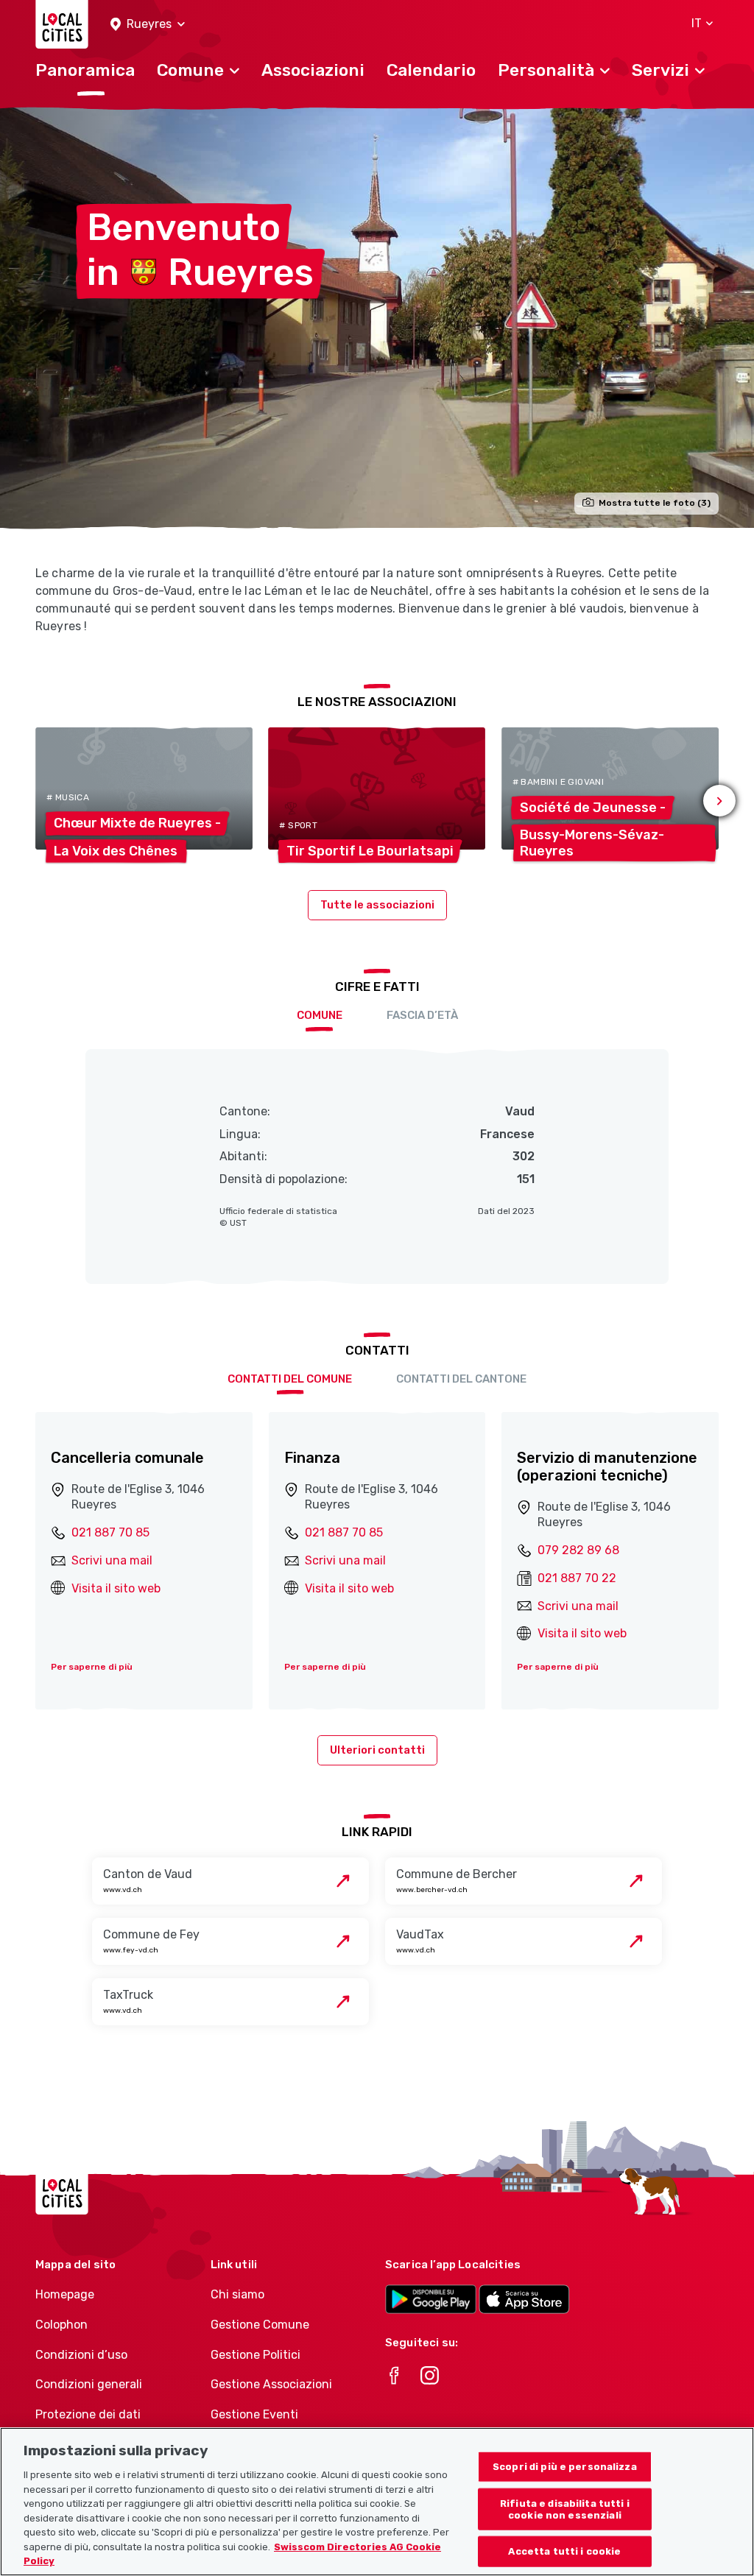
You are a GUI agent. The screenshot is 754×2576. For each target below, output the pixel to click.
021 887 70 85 (110, 1532)
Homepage (65, 2294)
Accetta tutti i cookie (564, 2551)
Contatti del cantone (461, 1379)
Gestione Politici (256, 2355)
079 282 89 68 (578, 1550)
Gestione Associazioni (271, 2384)
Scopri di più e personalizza (565, 2467)
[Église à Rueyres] (377, 318)
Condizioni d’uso (81, 2355)
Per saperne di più (92, 1667)
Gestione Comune (260, 2325)
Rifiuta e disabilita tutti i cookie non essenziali (565, 2509)
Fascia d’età (422, 1015)
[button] (148, 25)
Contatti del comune (290, 1379)
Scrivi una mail (112, 1560)
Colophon (61, 2325)
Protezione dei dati (88, 2414)
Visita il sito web (116, 1588)
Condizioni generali (89, 2384)
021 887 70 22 (577, 1578)
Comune (320, 1015)
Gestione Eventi (254, 2414)
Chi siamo (237, 2294)
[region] (377, 2502)
